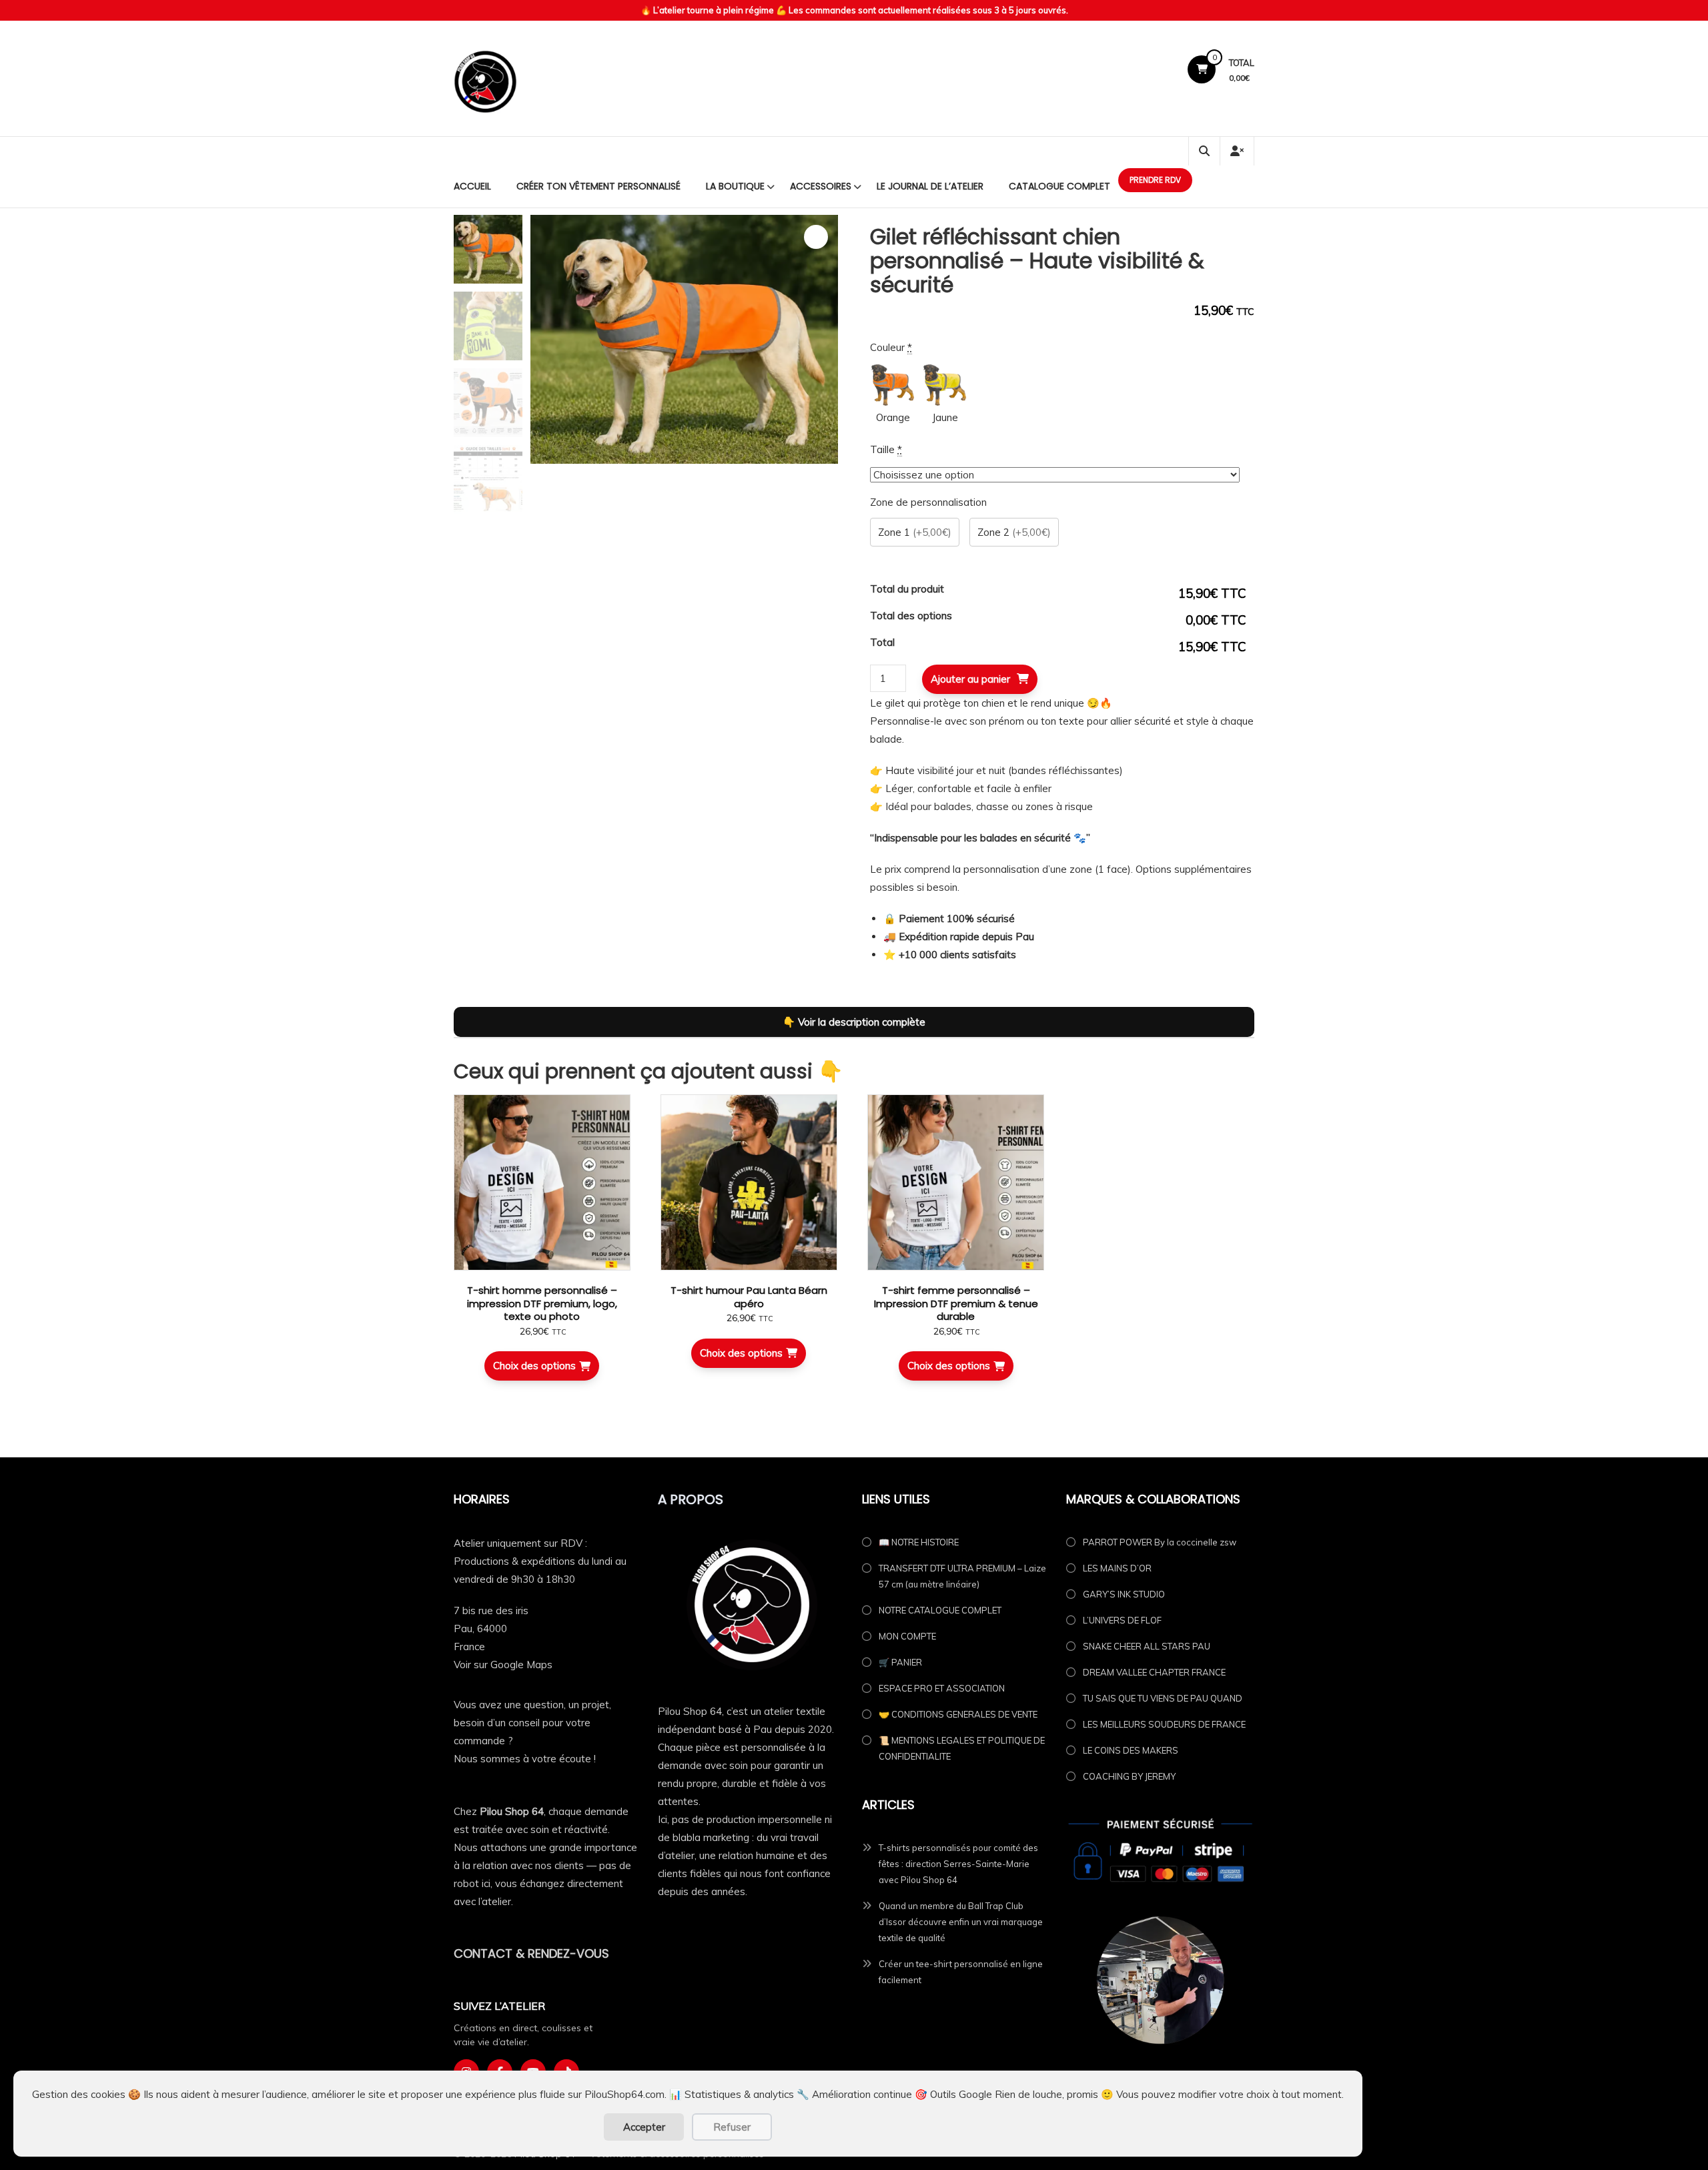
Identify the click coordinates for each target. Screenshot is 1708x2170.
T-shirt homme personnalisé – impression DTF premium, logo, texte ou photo (542, 1303)
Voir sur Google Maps (503, 1665)
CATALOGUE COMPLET (1059, 186)
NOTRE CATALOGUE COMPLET (940, 1610)
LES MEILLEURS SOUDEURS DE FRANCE (1164, 1724)
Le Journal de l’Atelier (930, 186)
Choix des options (534, 1366)
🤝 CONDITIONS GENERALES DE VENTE (958, 1714)
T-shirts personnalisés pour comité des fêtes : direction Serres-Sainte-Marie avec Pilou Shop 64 (958, 1864)
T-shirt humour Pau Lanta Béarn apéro (749, 1297)
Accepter (644, 2127)
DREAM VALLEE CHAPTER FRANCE (1154, 1672)
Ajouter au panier (970, 679)
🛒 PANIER (900, 1662)
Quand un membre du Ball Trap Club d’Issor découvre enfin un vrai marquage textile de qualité (961, 1922)
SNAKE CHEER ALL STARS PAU (1147, 1646)
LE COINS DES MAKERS (1131, 1750)
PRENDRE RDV (1155, 180)
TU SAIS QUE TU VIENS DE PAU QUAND (1163, 1698)
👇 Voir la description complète (854, 1022)
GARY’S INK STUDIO (1124, 1594)
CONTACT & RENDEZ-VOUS (531, 1953)
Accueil (472, 186)
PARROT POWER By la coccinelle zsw (1160, 1542)
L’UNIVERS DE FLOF (1122, 1620)
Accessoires (821, 186)
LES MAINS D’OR (1117, 1568)
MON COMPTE (907, 1636)
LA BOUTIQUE (735, 186)
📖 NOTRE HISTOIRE (919, 1542)
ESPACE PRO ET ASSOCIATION (942, 1688)
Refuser (732, 2127)
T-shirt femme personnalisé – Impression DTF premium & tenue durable (956, 1303)
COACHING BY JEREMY (1129, 1776)
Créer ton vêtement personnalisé (598, 186)
